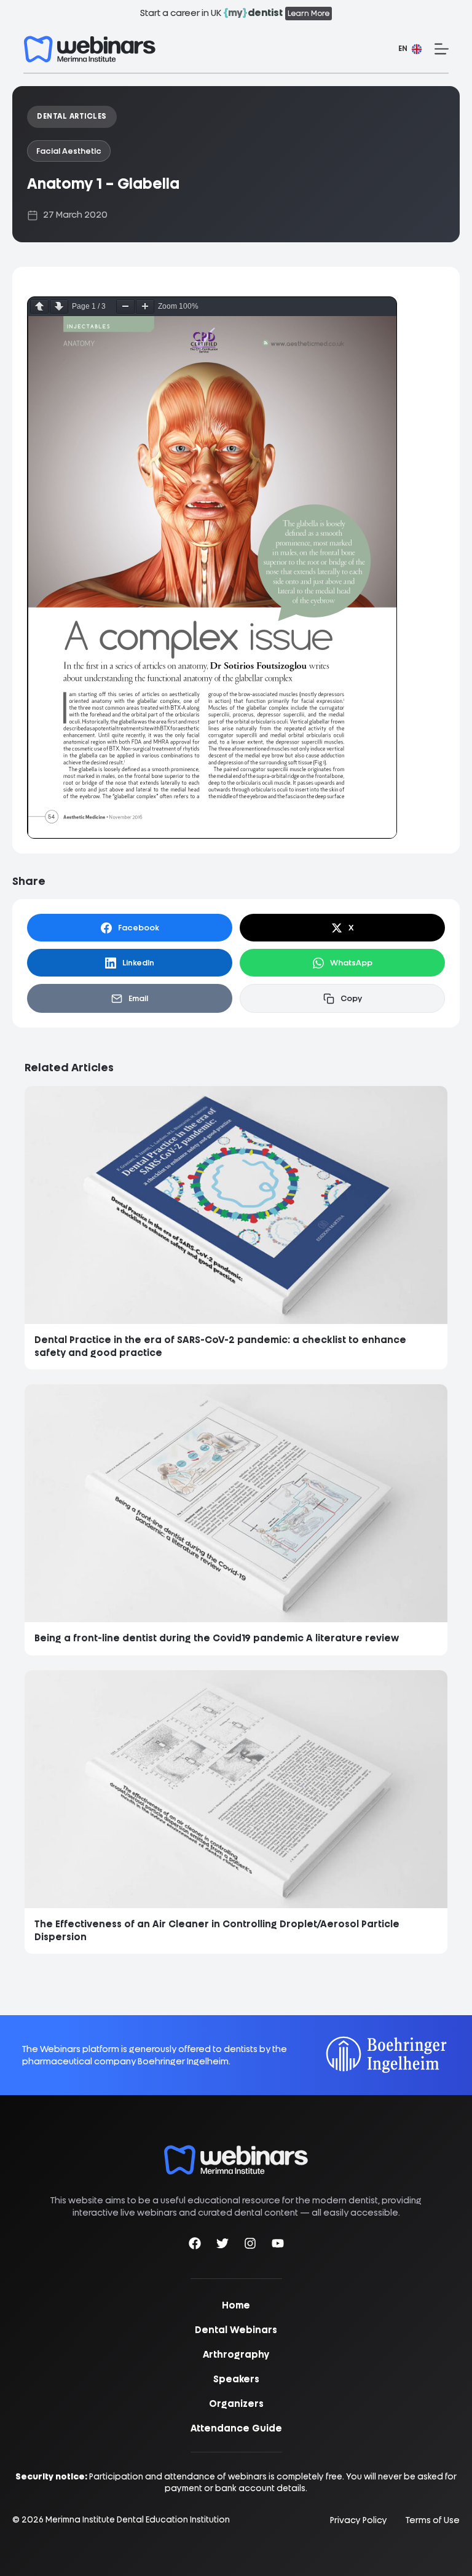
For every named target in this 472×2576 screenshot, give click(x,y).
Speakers (236, 2379)
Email (138, 998)
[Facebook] (195, 2245)
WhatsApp (351, 963)
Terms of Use (433, 2520)
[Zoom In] (145, 307)
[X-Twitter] (222, 2245)
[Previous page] (39, 307)
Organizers (236, 2404)
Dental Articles (72, 116)
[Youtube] (278, 2245)
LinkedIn (138, 963)
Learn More (309, 14)
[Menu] (442, 49)
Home (236, 2305)
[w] (90, 49)
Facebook (139, 928)
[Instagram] (250, 2245)
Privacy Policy (359, 2520)
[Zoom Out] (125, 307)
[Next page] (59, 307)
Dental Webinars (236, 2330)
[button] (410, 49)
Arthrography (236, 2355)
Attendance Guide (236, 2428)
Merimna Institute (80, 2519)
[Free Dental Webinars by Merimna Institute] (236, 2151)
